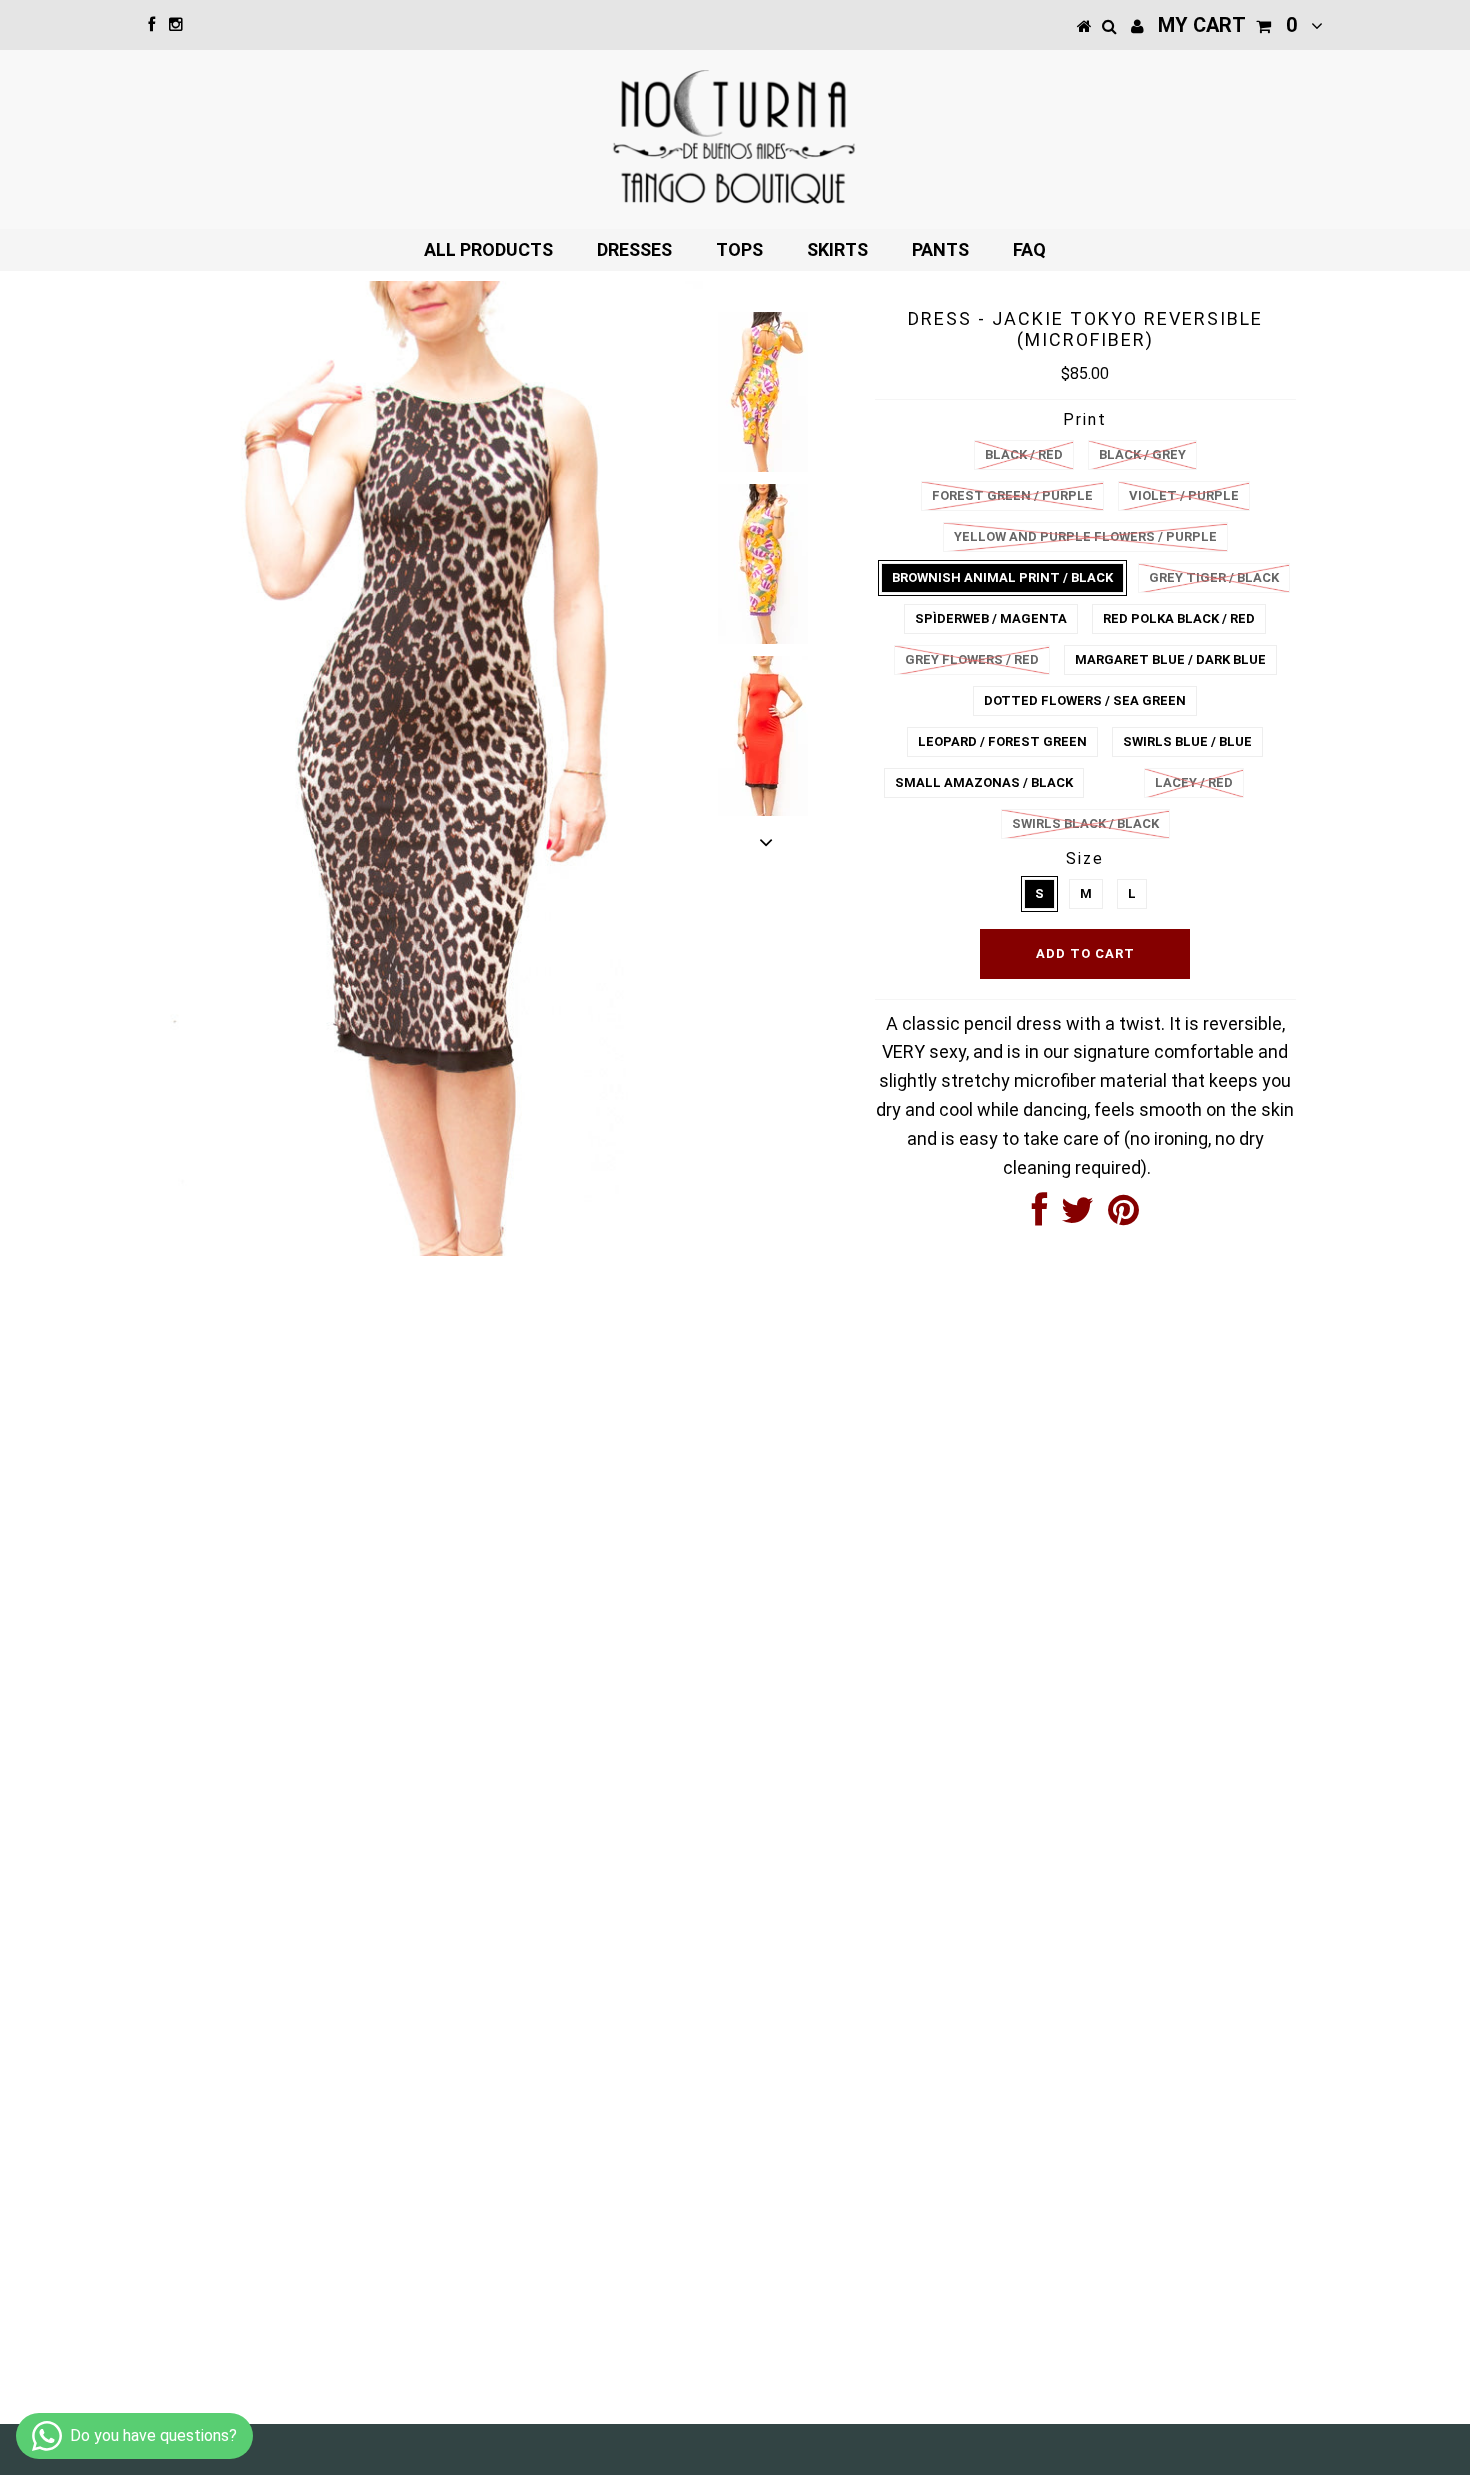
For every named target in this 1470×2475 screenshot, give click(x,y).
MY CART (1227, 25)
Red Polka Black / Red (1179, 618)
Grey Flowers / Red (972, 659)
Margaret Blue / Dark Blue (1170, 659)
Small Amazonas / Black (984, 782)
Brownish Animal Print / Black (1002, 577)
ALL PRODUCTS (488, 249)
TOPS (739, 249)
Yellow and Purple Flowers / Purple (1085, 536)
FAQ (1029, 249)
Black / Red (1024, 454)
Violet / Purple (1184, 495)
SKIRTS (837, 249)
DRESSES (634, 249)
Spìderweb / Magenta (991, 618)
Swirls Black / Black (1085, 823)
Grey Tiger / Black (1214, 577)
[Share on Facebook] (1039, 1216)
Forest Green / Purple (1012, 495)
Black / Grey (1142, 454)
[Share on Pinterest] (1123, 1216)
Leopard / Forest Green (1002, 741)
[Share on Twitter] (1077, 1216)
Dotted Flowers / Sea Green (1085, 700)
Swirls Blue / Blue (1187, 741)
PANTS (940, 249)
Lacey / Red (1194, 782)
